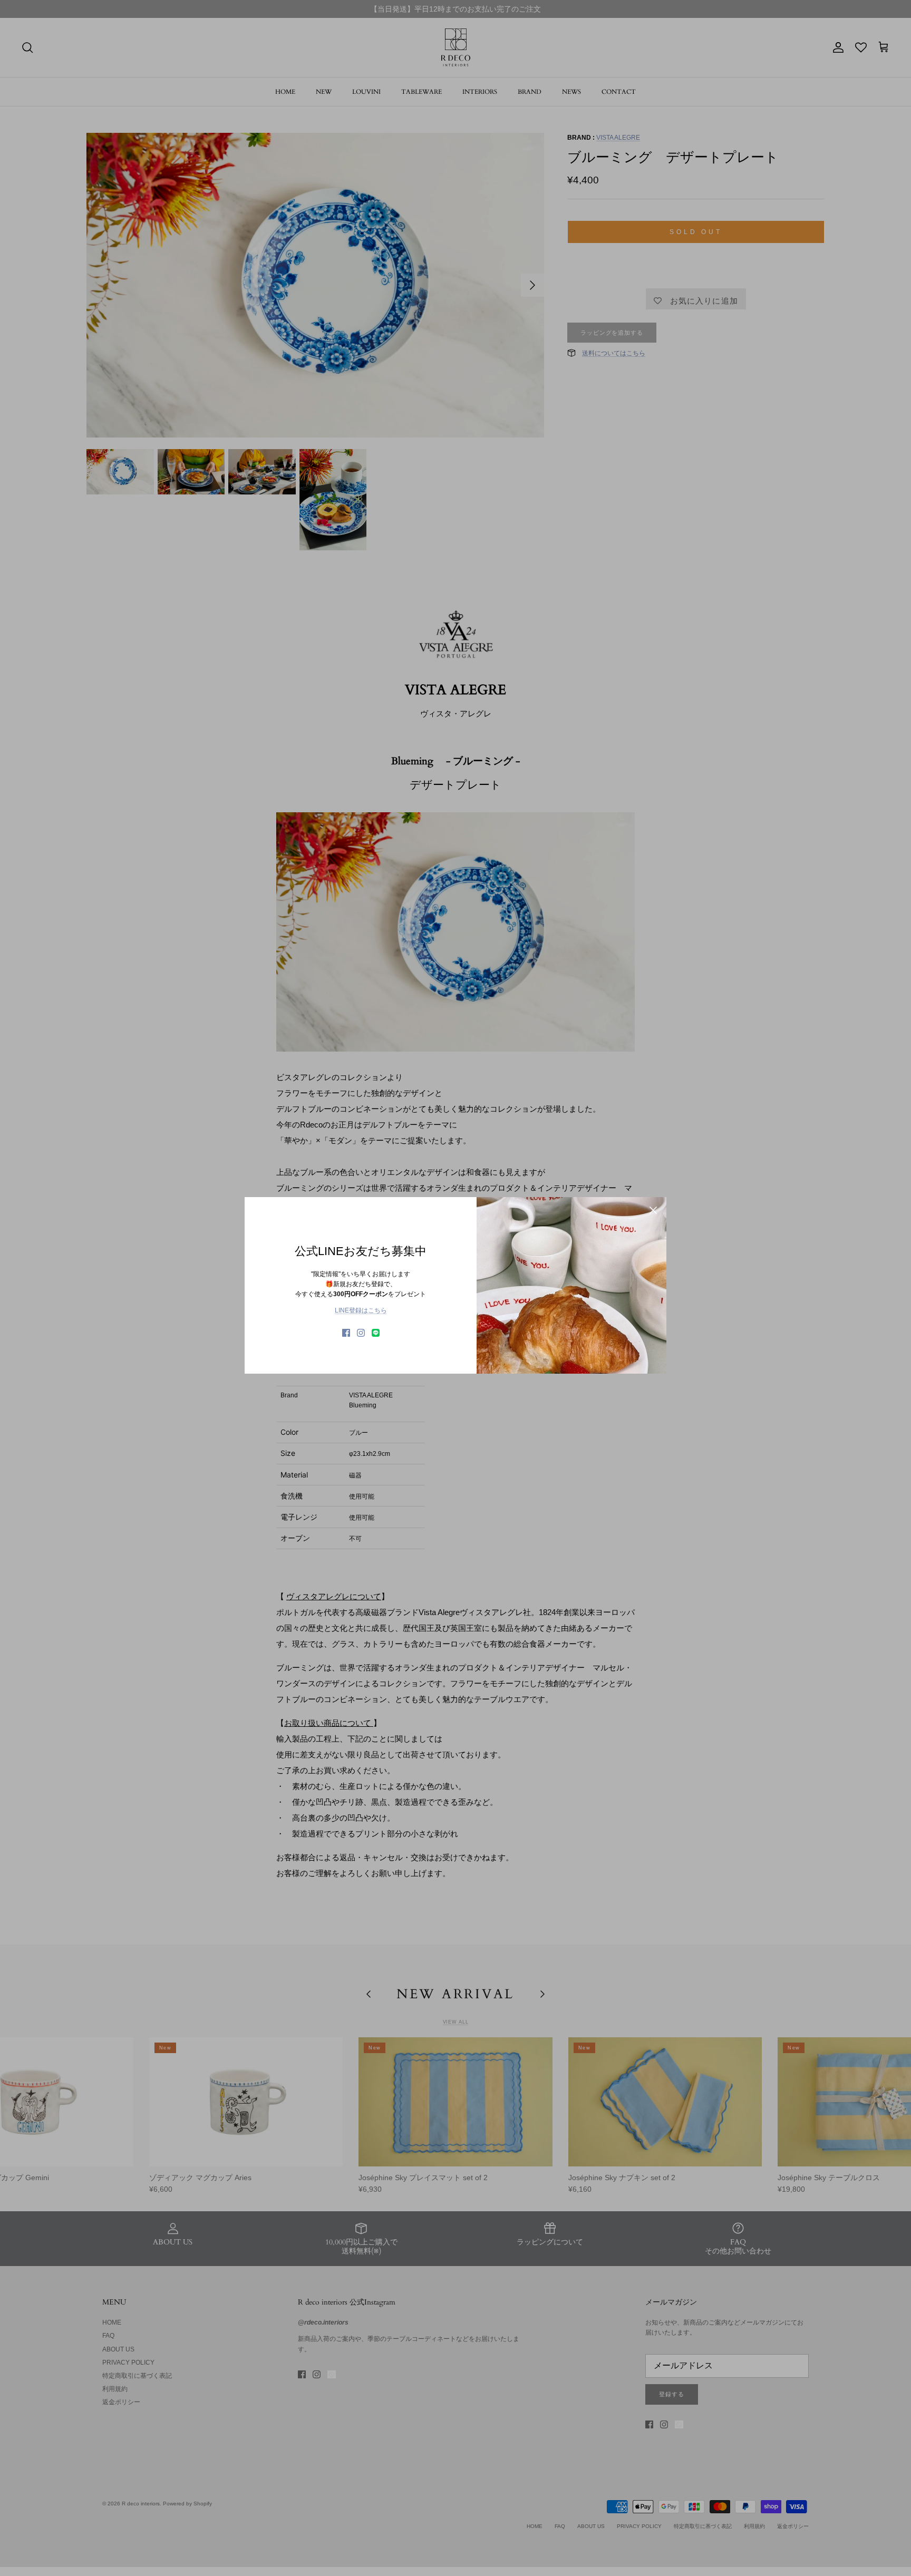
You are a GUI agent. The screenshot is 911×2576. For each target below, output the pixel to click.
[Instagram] (361, 1333)
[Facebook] (346, 1333)
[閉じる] (653, 1210)
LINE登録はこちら (361, 1310)
